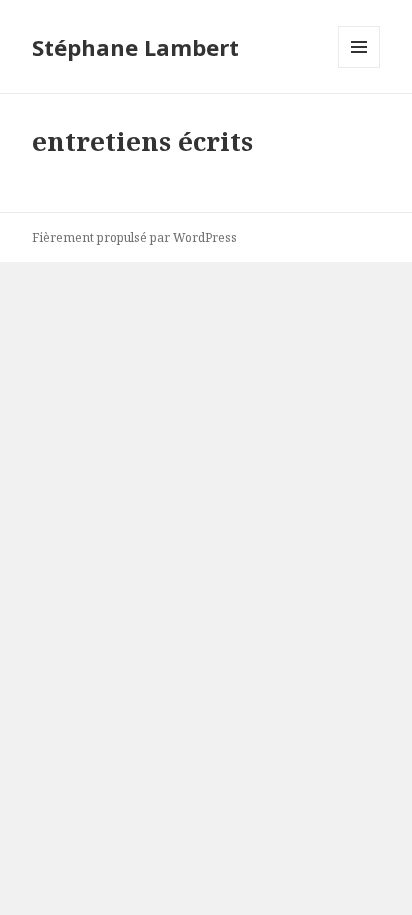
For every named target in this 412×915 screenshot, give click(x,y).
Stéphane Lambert (135, 47)
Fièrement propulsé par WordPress (134, 237)
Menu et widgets (359, 67)
